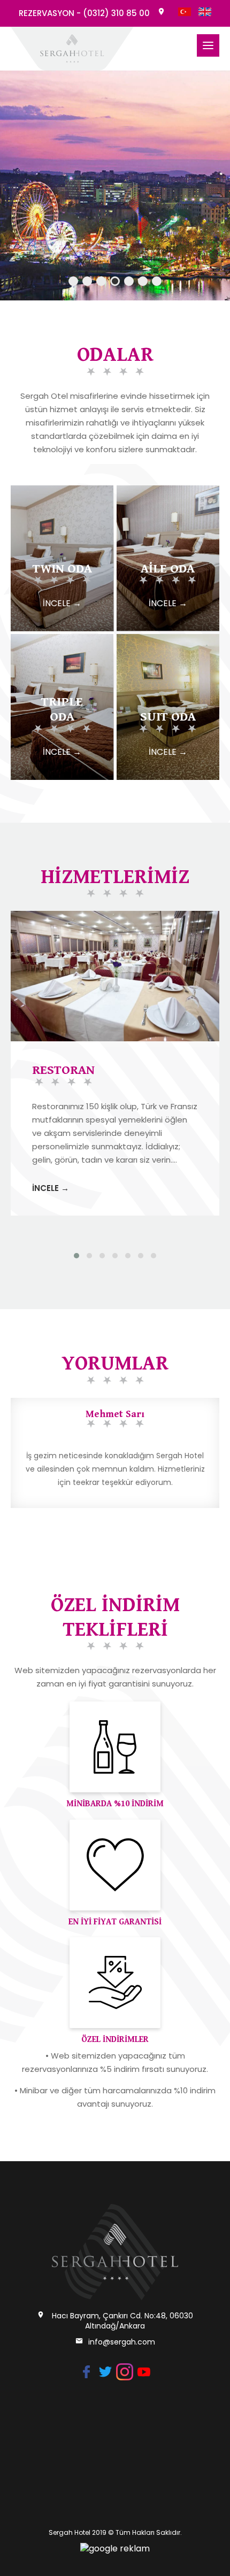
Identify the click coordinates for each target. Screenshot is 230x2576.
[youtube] (144, 2369)
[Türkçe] (185, 13)
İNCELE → (51, 1188)
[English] (205, 13)
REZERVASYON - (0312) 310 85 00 (84, 13)
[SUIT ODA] (168, 640)
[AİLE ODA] (168, 491)
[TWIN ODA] (62, 491)
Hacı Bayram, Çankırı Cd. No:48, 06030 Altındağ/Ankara (122, 2321)
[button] (76, 1256)
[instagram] (125, 2369)
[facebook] (86, 2369)
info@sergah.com (122, 2342)
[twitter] (105, 2369)
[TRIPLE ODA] (62, 640)
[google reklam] (115, 2548)
